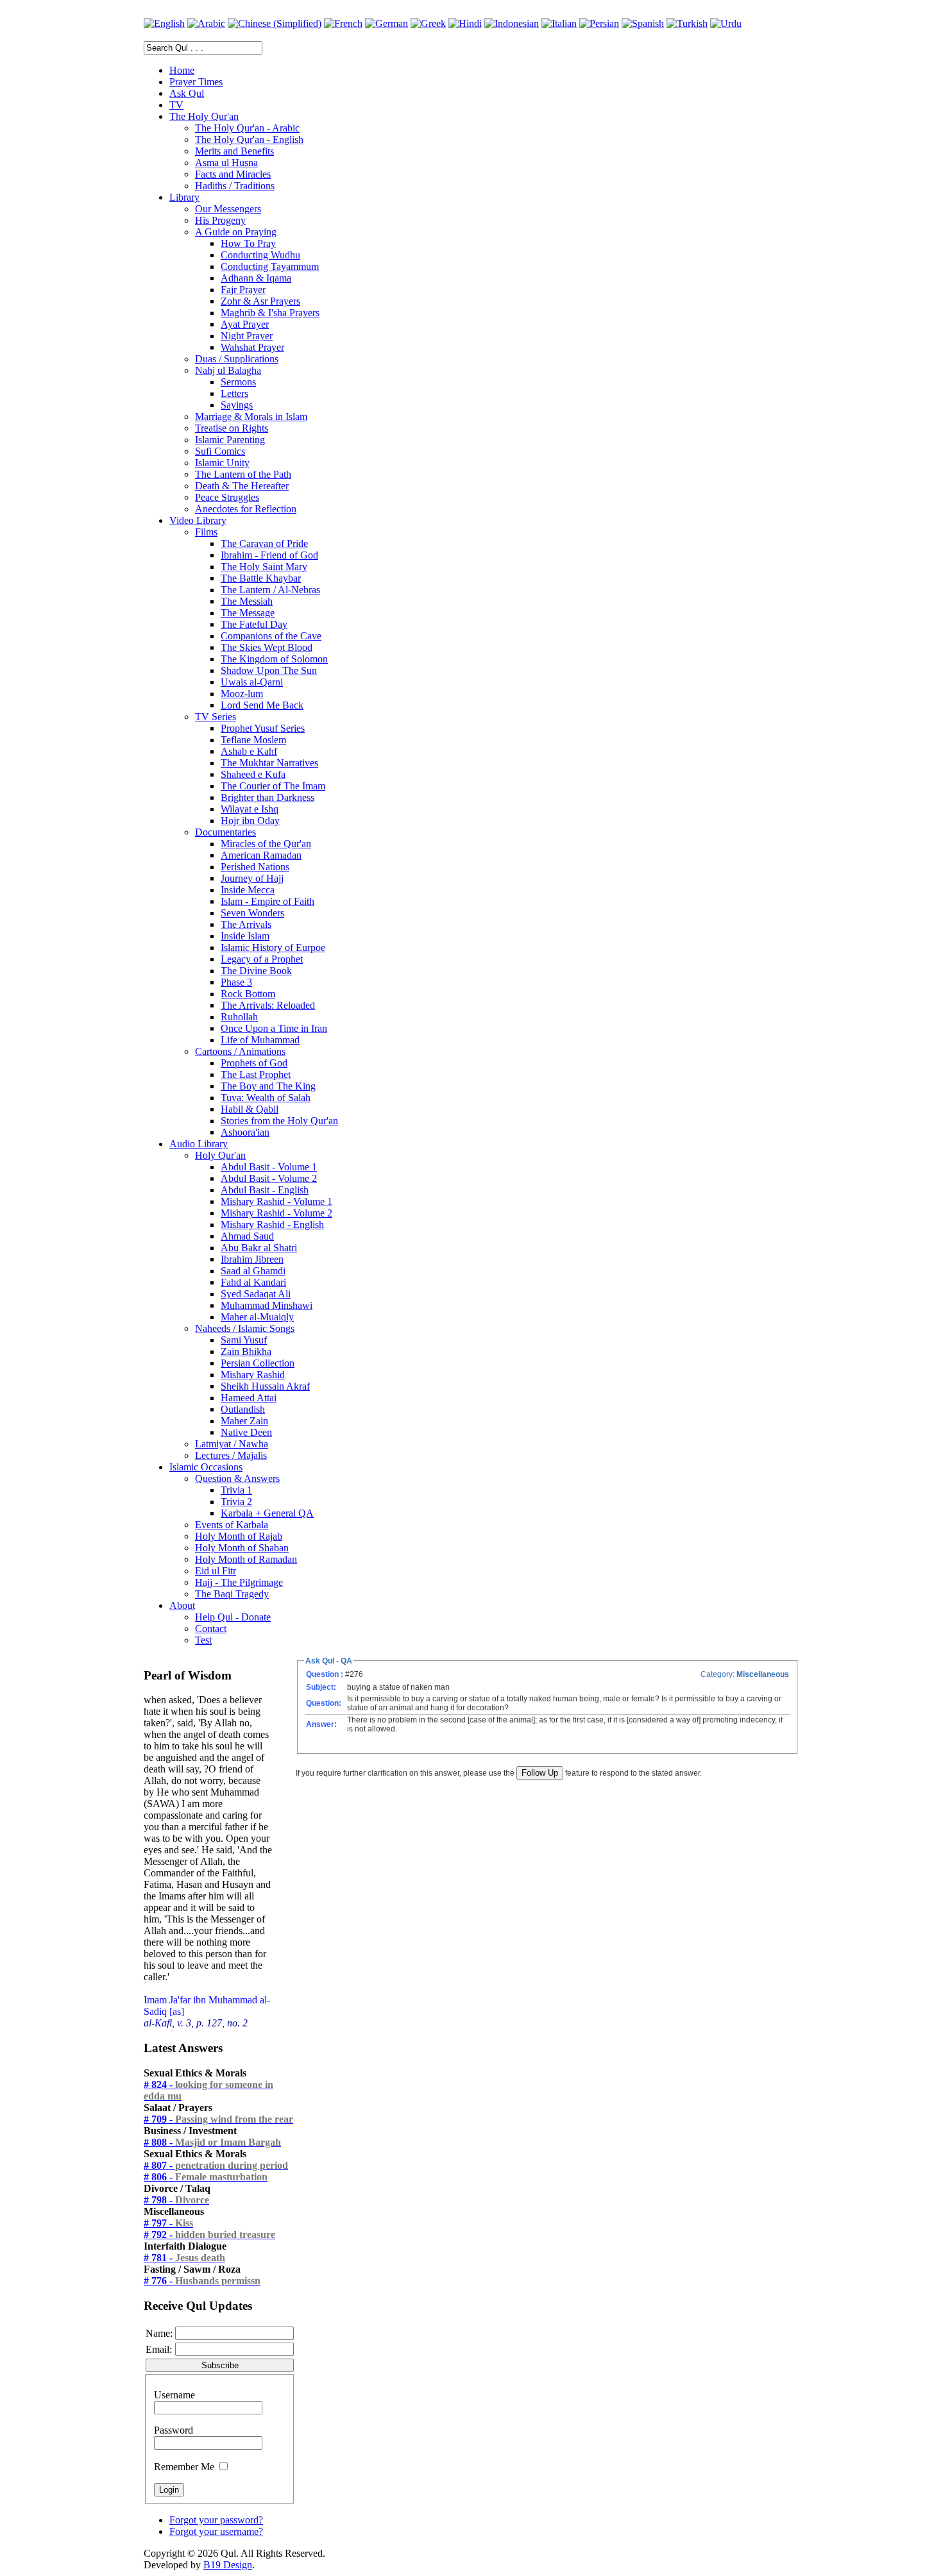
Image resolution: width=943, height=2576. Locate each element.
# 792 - (209, 2235)
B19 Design (228, 2565)
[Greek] (428, 23)
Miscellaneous (763, 1674)
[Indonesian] (512, 23)
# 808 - (212, 2142)
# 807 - (216, 2165)
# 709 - (218, 2119)
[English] (164, 23)
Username (174, 2395)
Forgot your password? (216, 2520)
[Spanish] (643, 23)
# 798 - (176, 2200)
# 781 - (184, 2258)
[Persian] (599, 23)
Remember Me (184, 2467)
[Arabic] (206, 23)
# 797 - (168, 2223)
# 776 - (202, 2281)
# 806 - (206, 2177)
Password (174, 2430)
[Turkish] (687, 23)
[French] (343, 23)
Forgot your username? (216, 2531)
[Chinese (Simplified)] (275, 23)
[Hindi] (465, 23)
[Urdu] (726, 23)
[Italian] (559, 23)
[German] (387, 23)
